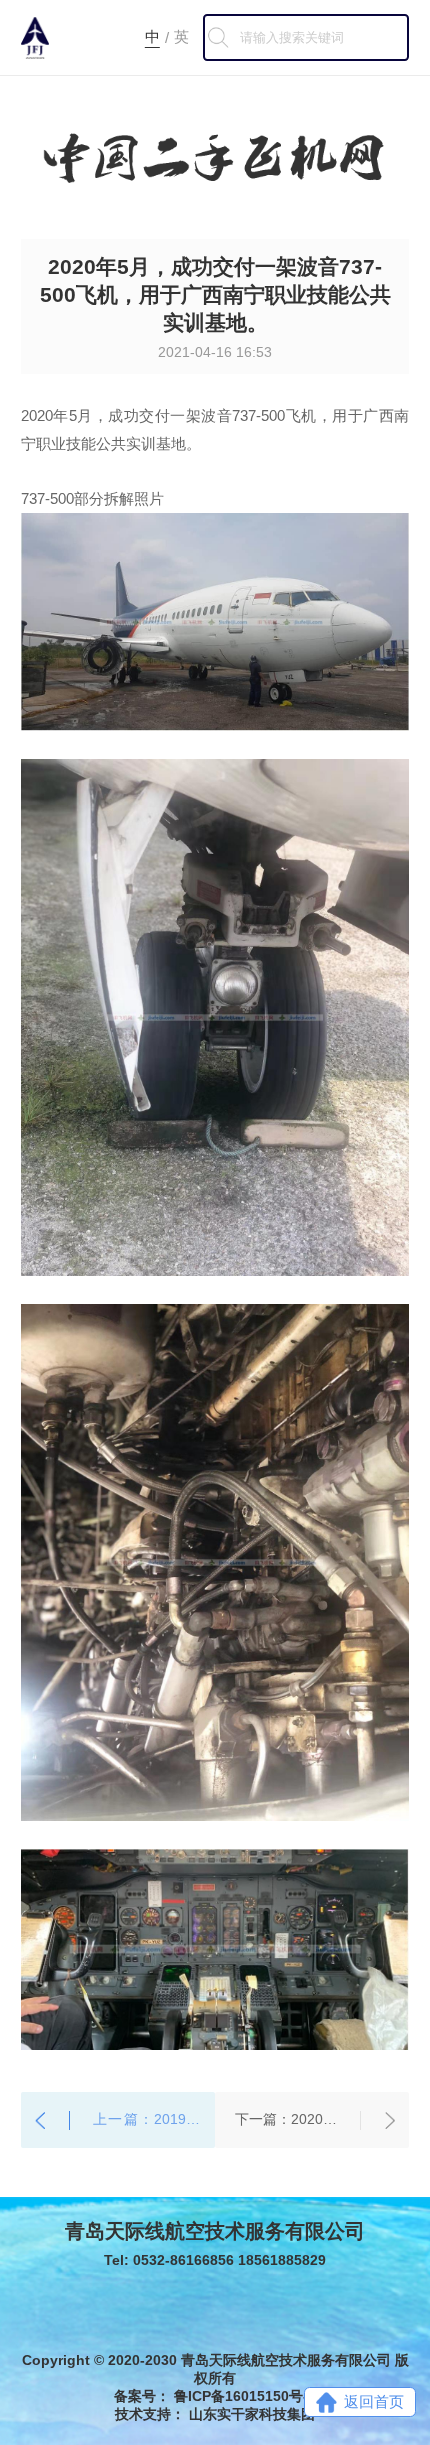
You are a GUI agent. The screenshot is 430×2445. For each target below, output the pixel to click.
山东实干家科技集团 (252, 2414)
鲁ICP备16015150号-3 (245, 2396)
